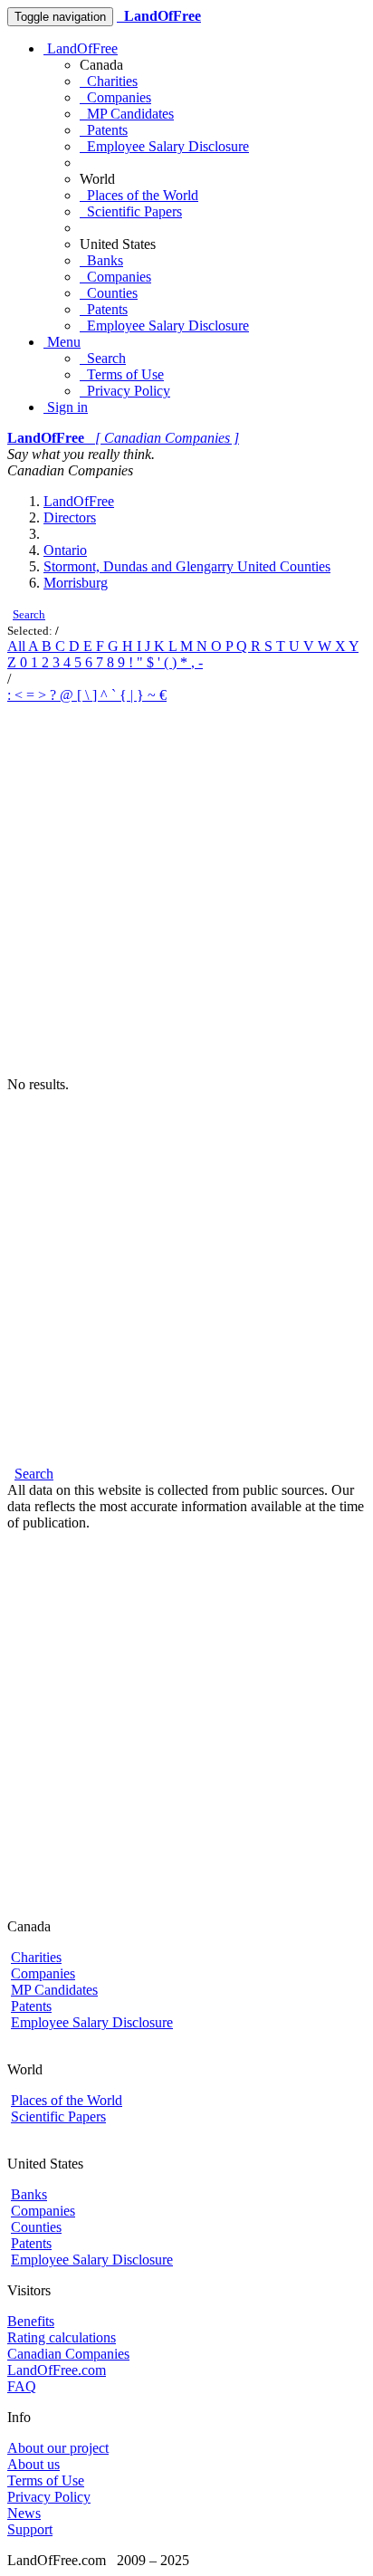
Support (30, 2529)
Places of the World (139, 195)
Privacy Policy (125, 391)
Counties (109, 293)
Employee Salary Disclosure (164, 146)
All (18, 646)
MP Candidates (127, 114)
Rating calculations (62, 2337)
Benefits (31, 2321)
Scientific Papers (131, 211)
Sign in (66, 407)
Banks (101, 260)
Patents (104, 130)
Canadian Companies (68, 2354)
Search (103, 358)
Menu (62, 342)
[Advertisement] (186, 890)
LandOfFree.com (57, 2370)
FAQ (22, 2386)
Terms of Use (122, 374)
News (24, 2513)
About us (33, 2464)
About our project (58, 2448)
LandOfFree (81, 48)
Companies (115, 97)
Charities (109, 81)
